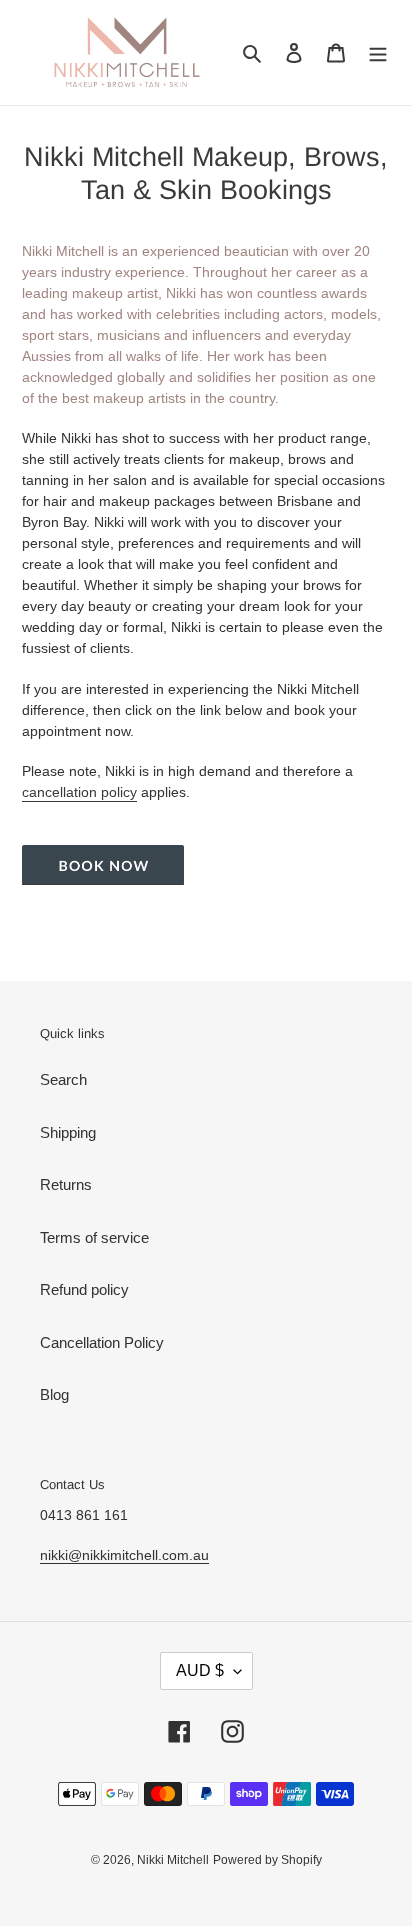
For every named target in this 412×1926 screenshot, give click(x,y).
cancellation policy (79, 792)
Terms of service (94, 1237)
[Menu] (378, 52)
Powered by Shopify (267, 1860)
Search (63, 1079)
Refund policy (84, 1289)
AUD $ (200, 1670)
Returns (66, 1184)
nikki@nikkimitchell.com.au (124, 1555)
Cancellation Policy (102, 1342)
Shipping (68, 1132)
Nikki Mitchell (173, 1860)
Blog (54, 1394)
